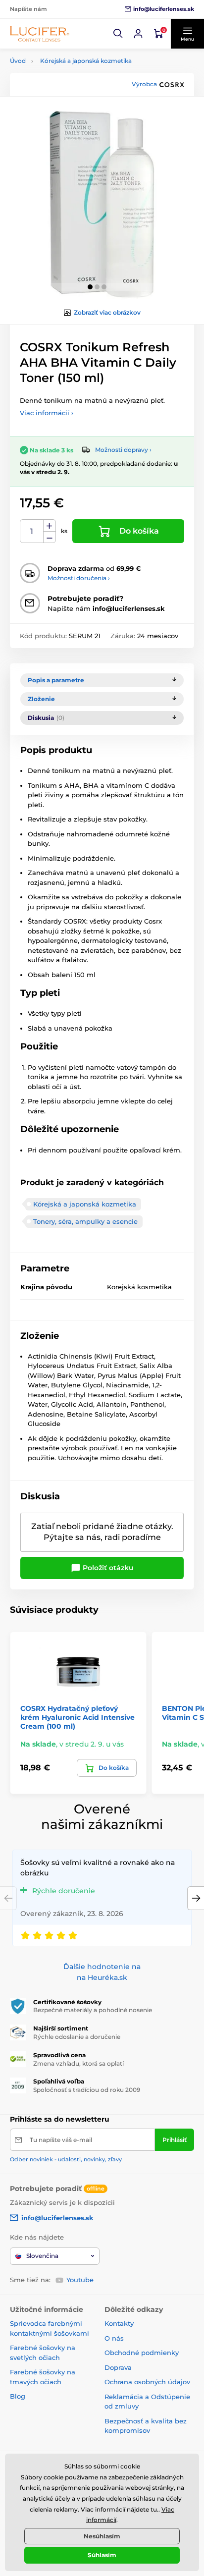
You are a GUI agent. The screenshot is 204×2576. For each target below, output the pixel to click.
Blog (18, 2396)
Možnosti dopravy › (123, 450)
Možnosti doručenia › (79, 578)
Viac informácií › (47, 413)
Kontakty (119, 2323)
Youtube (80, 2280)
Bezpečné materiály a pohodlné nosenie (93, 2010)
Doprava (118, 2367)
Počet (32, 531)
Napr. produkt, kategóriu (74, 101)
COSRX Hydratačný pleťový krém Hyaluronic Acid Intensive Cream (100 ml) (77, 1717)
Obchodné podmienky (142, 2353)
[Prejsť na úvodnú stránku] (40, 33)
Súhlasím (102, 2555)
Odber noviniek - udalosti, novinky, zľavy (66, 2159)
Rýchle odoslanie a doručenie (77, 2037)
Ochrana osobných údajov (147, 2382)
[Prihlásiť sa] (138, 34)
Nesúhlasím (102, 2536)
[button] (118, 34)
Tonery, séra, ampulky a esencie (85, 1221)
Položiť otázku (107, 1568)
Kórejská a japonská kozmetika (86, 61)
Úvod (18, 61)
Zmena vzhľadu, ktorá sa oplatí (78, 2063)
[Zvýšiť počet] (50, 526)
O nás (114, 2338)
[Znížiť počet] (50, 537)
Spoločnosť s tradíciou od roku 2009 (87, 2090)
